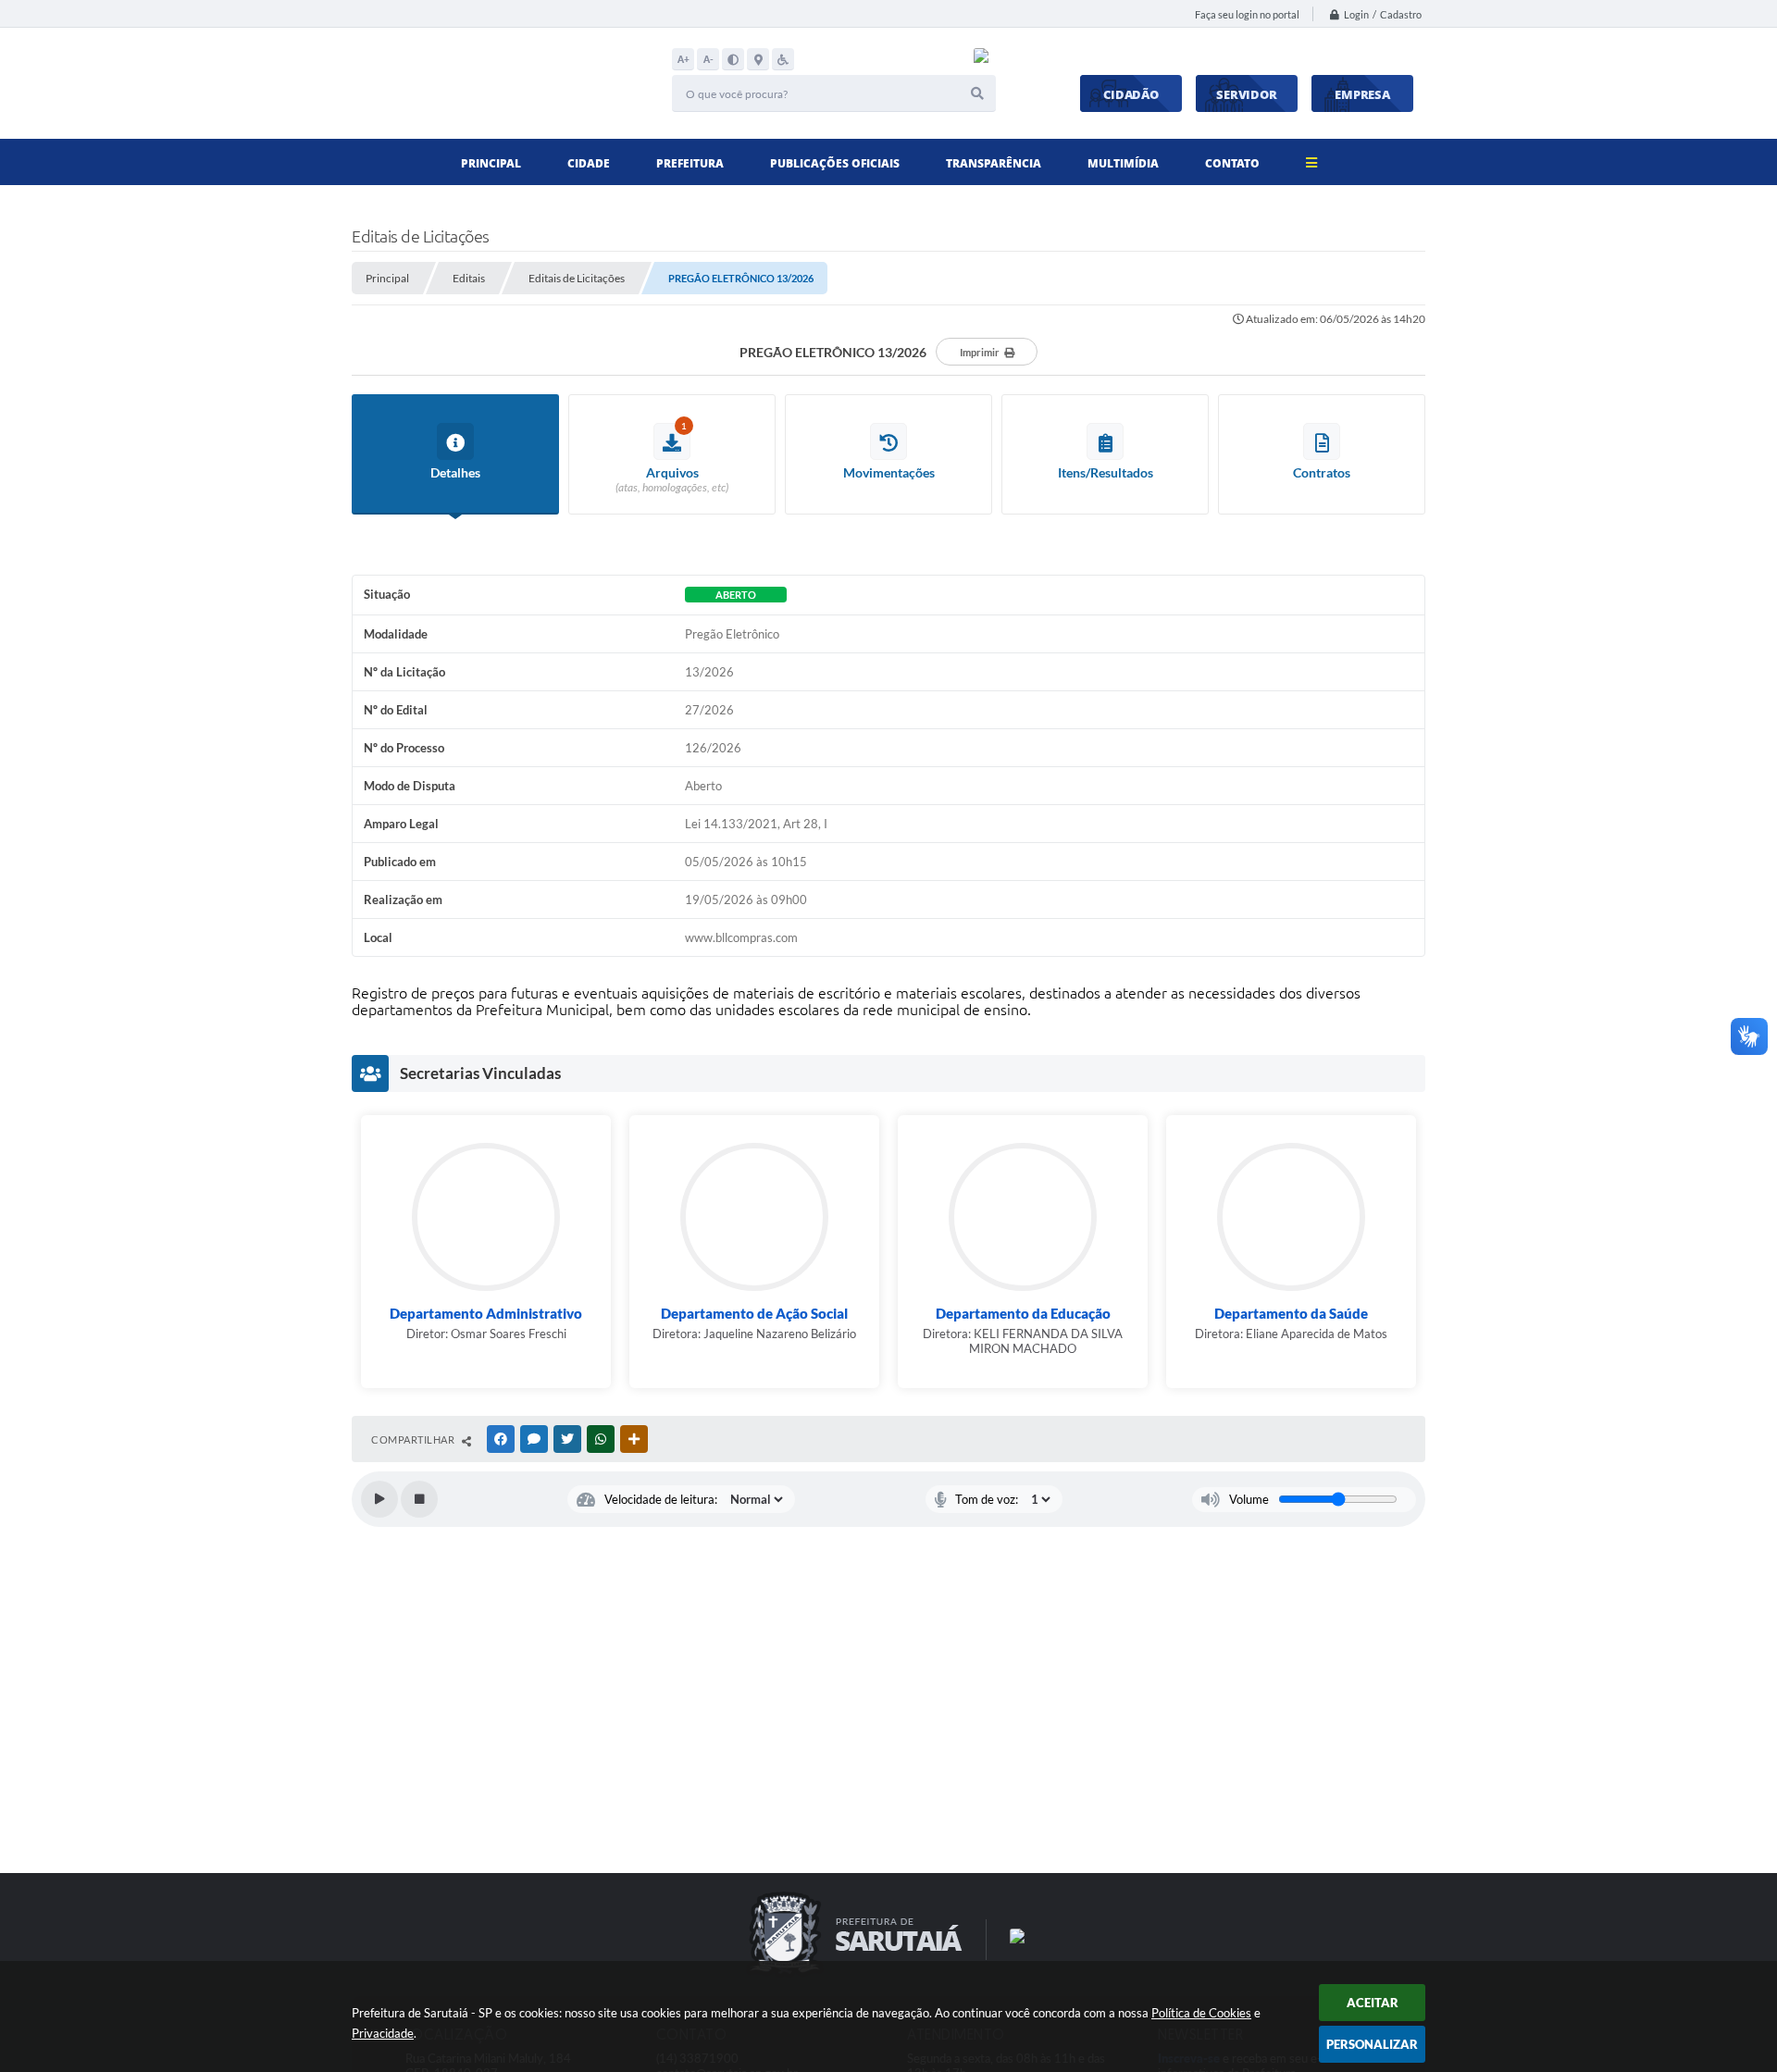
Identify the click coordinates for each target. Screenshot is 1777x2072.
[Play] (379, 1499)
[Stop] (419, 1499)
